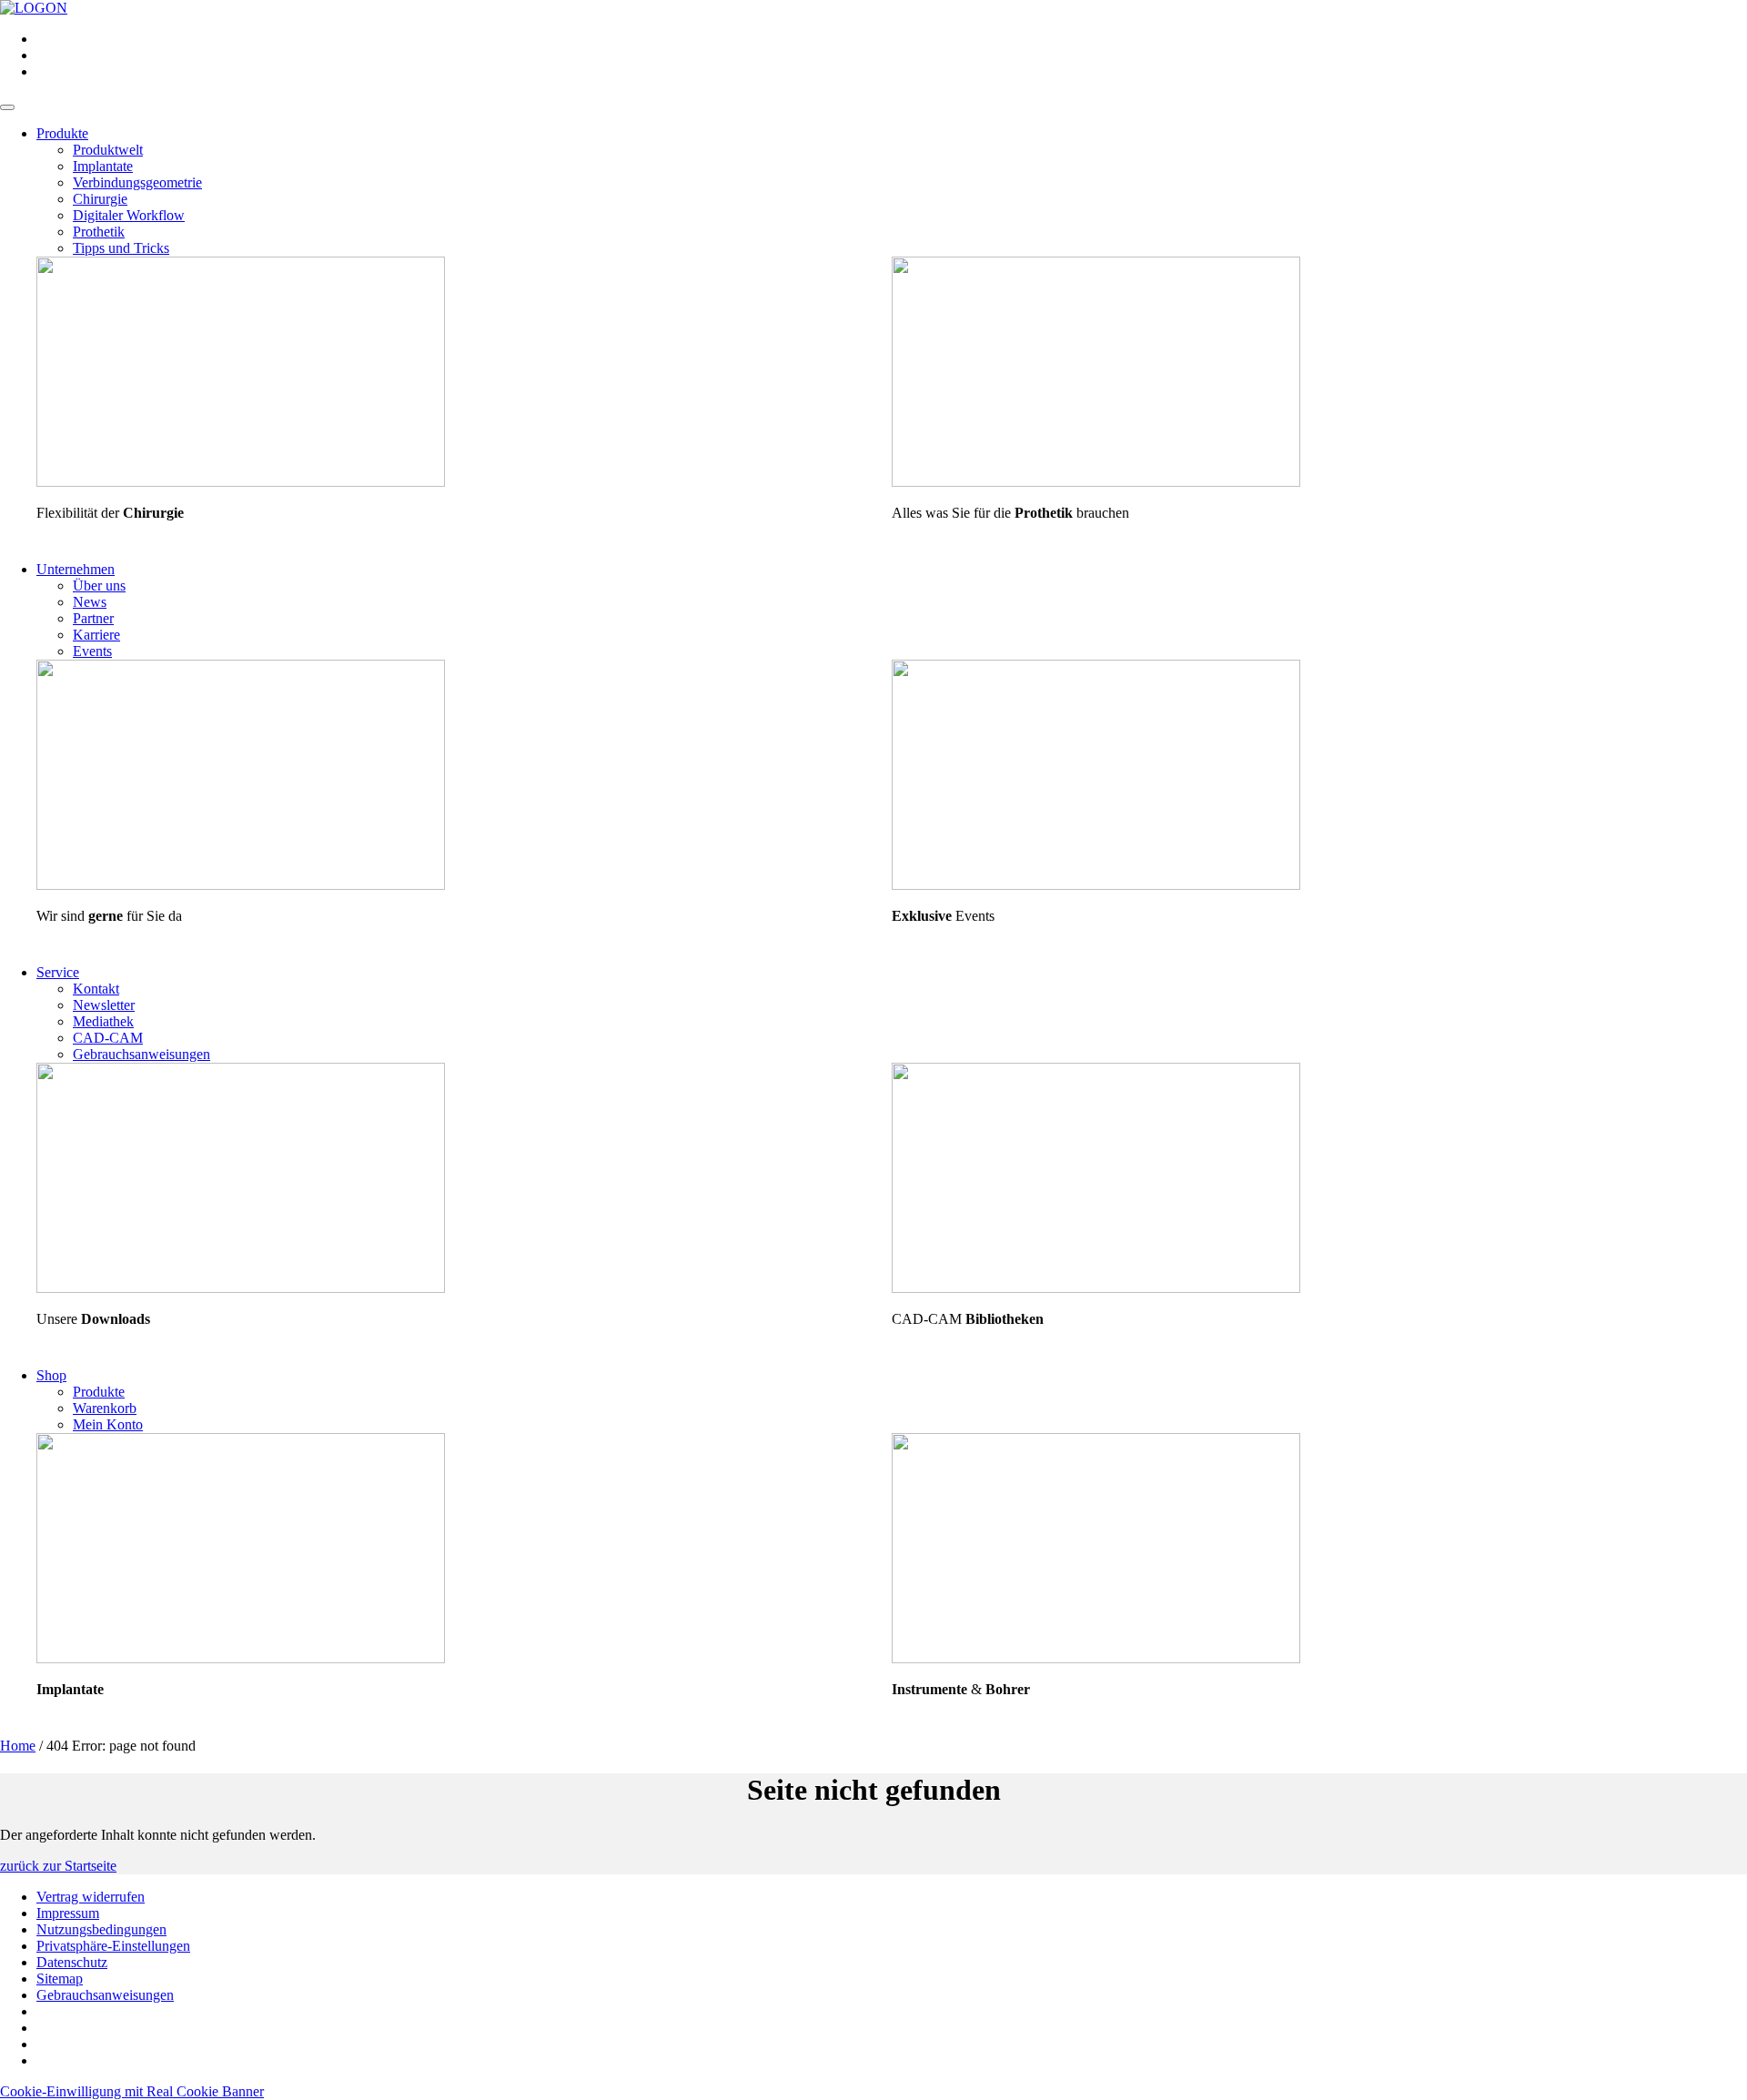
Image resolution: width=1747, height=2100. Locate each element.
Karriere (96, 635)
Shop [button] (51, 1375)
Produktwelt (108, 150)
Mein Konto (108, 1424)
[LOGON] (34, 8)
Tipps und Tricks (121, 248)
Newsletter (104, 1005)
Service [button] (58, 972)
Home (18, 1746)
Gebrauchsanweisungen (141, 1054)
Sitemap (60, 1979)
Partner (93, 618)
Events (92, 651)
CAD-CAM (108, 1038)
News (90, 602)
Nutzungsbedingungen (101, 1929)
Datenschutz (72, 1962)
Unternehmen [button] (76, 569)
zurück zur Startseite (58, 1866)
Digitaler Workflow (129, 215)
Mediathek (103, 1021)
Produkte (99, 1392)
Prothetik (99, 232)
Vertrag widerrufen (91, 1897)
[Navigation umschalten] (7, 107)
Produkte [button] (62, 133)
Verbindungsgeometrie (137, 182)
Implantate (103, 166)
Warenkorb (105, 1408)
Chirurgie (100, 199)
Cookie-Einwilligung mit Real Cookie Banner (132, 2091)
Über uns (99, 586)
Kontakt (96, 989)
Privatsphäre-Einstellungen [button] (113, 1946)
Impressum (68, 1913)
